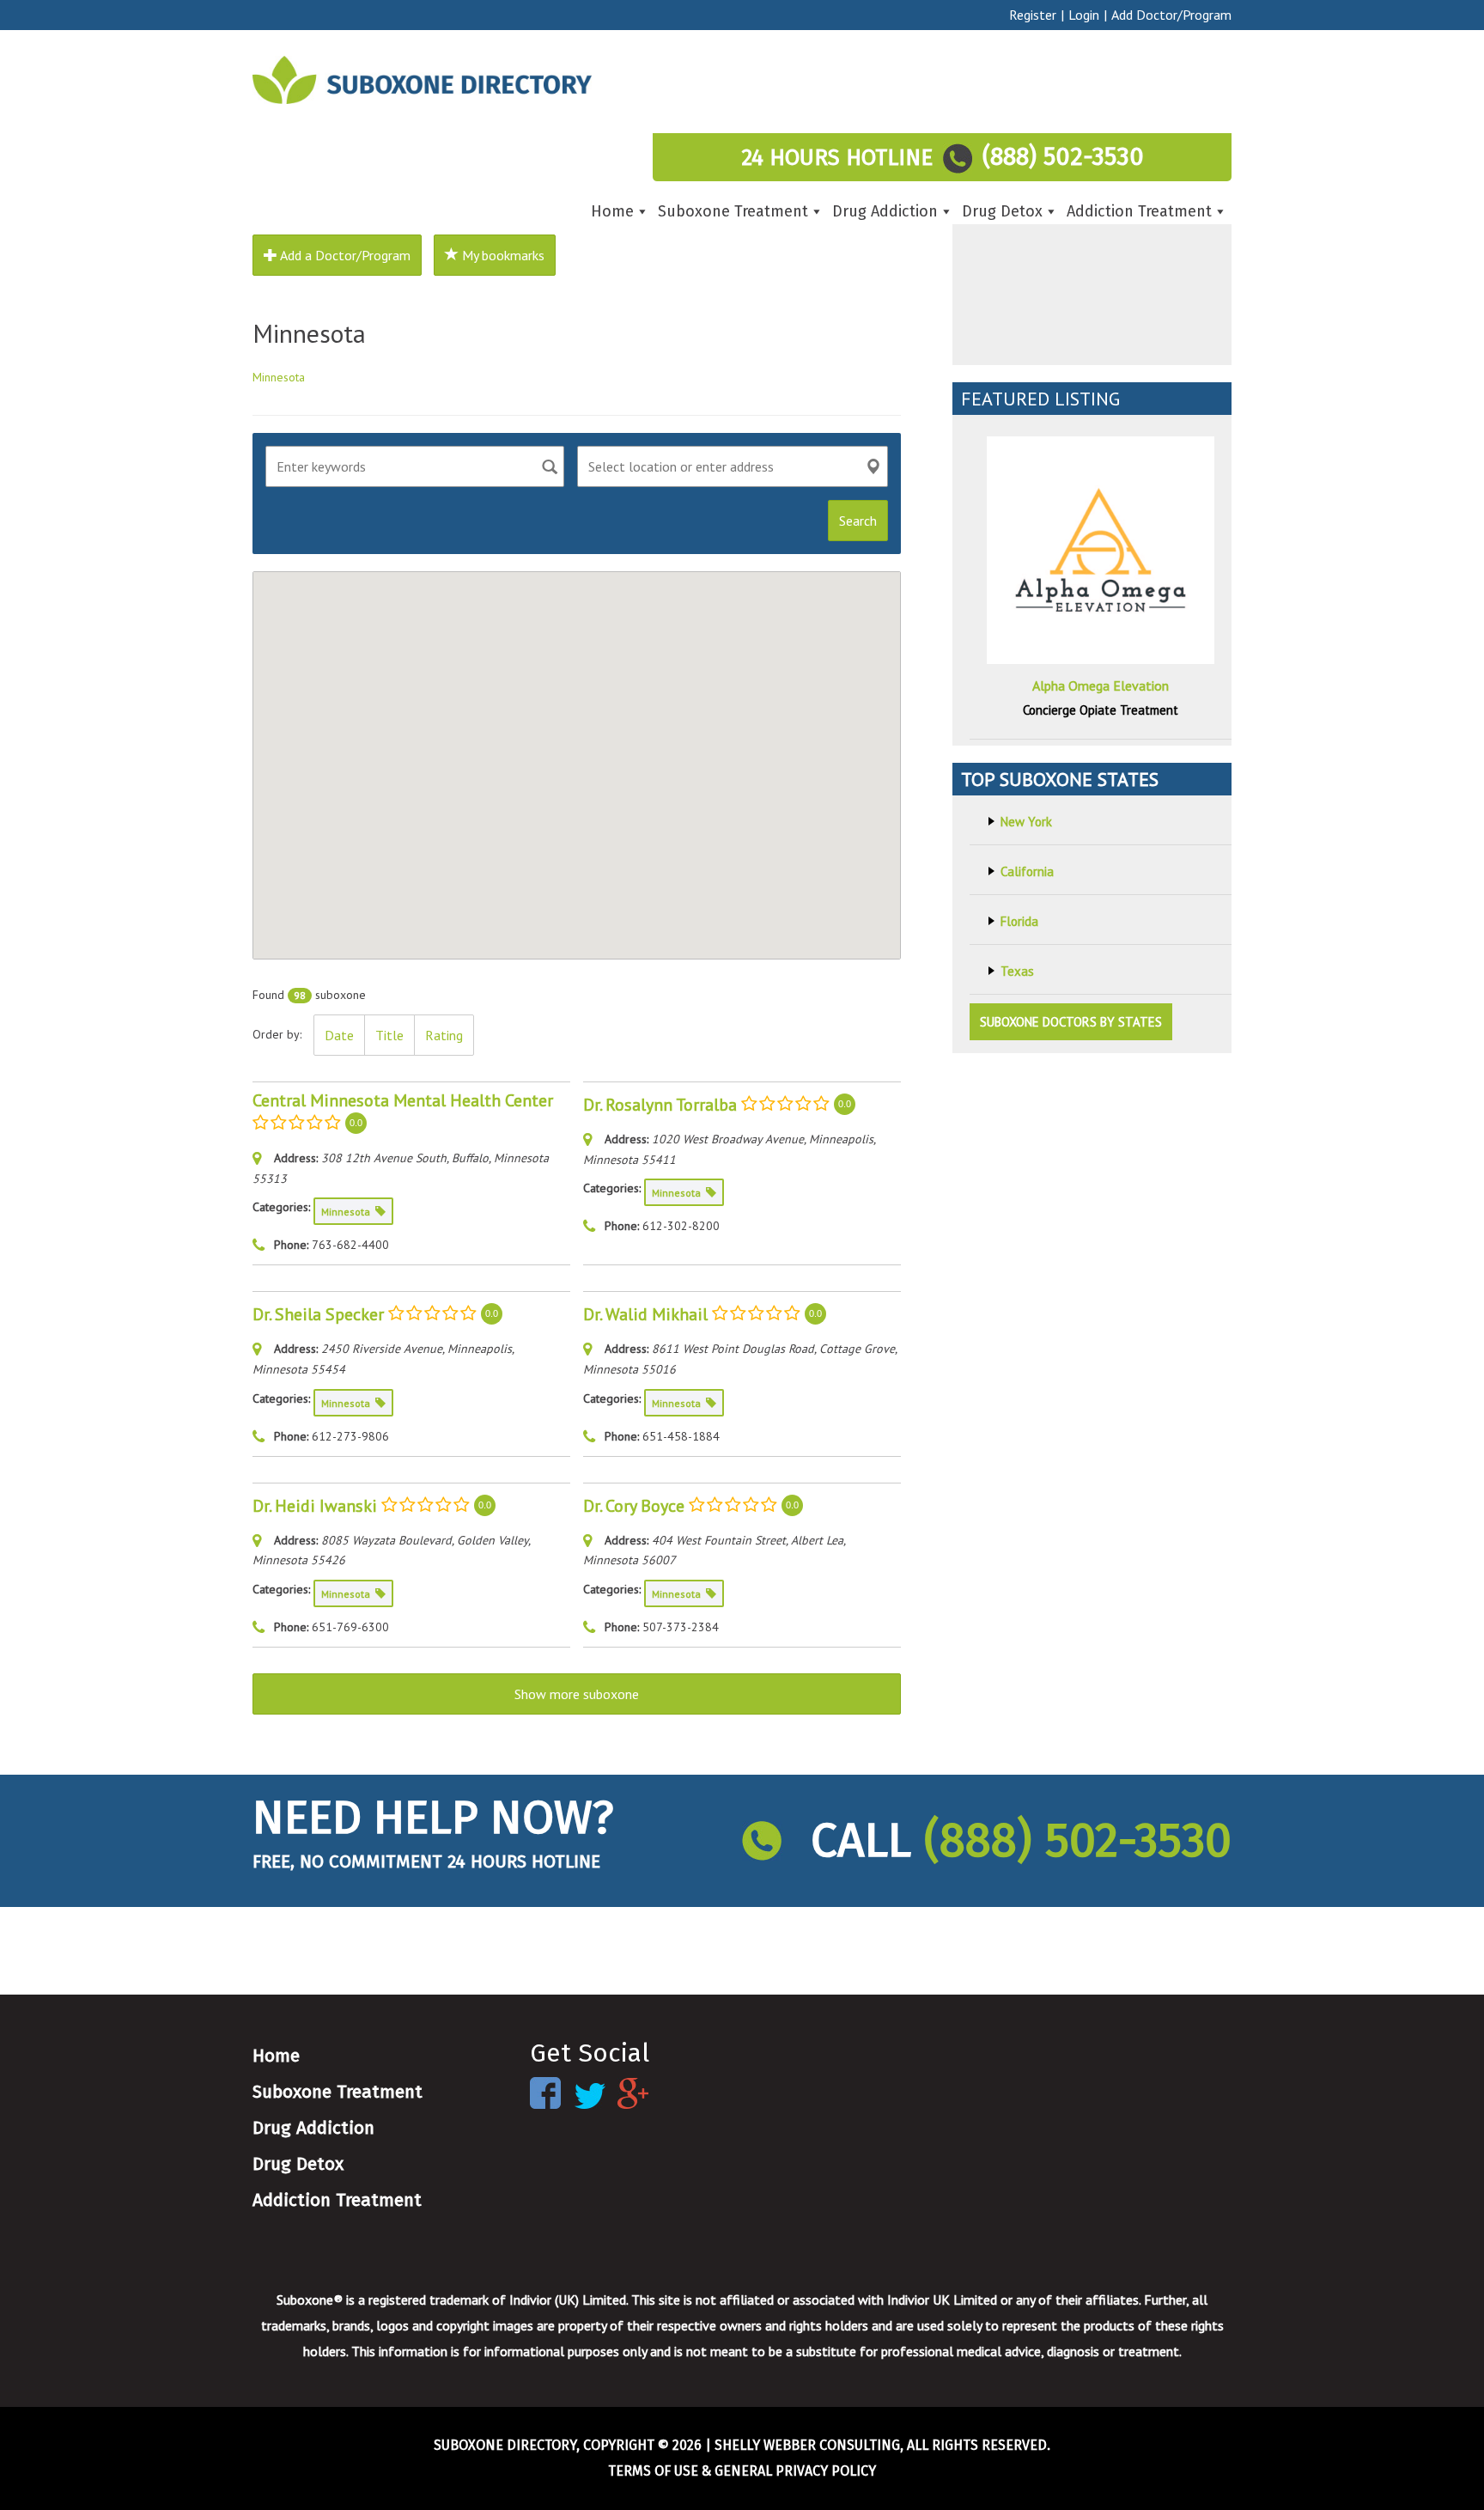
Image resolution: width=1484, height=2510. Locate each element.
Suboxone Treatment (733, 211)
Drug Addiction (885, 211)
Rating (444, 1035)
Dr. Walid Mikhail (645, 1314)
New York (1026, 822)
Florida (1019, 921)
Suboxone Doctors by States (1071, 1022)
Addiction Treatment (1139, 211)
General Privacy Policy (795, 2471)
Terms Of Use (653, 2471)
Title (389, 1035)
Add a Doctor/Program (344, 255)
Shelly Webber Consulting (807, 2445)
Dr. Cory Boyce (634, 1505)
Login (1084, 15)
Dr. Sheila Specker (318, 1314)
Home (612, 211)
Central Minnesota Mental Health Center (403, 1100)
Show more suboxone (577, 1694)
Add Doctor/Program (1171, 15)
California (1027, 871)
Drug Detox (1002, 211)
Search (858, 521)
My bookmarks (502, 255)
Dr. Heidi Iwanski (315, 1505)
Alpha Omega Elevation (1101, 685)
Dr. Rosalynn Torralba (660, 1104)
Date (339, 1035)
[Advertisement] (1092, 258)
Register (1033, 15)
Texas (1017, 971)
